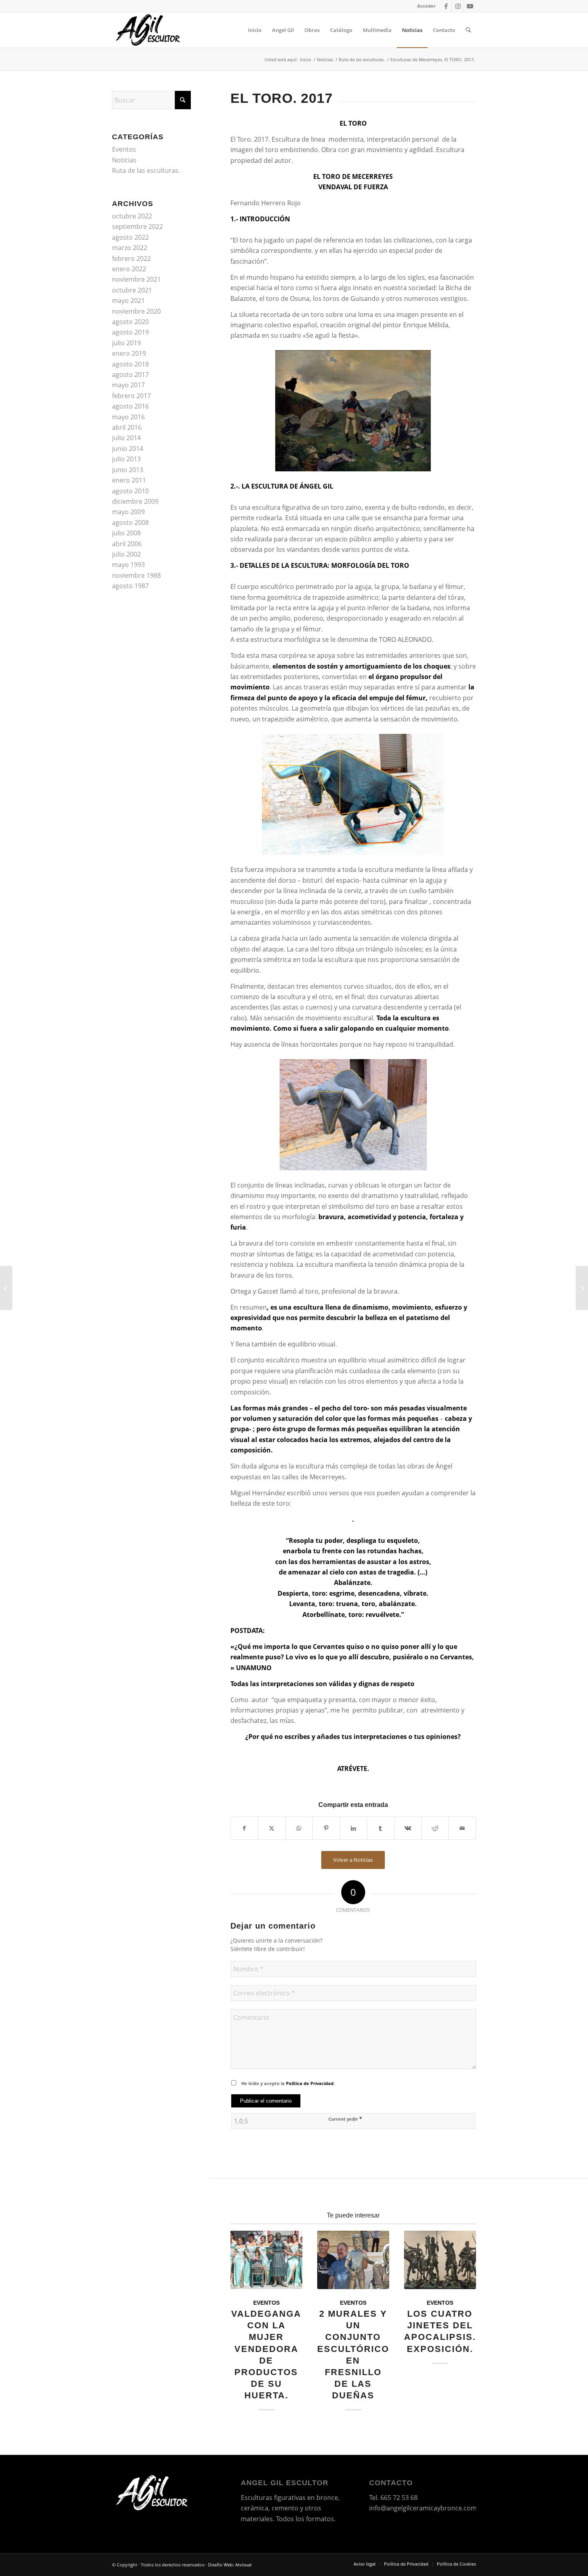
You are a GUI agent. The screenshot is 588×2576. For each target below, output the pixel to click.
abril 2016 (127, 427)
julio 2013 (126, 459)
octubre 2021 (132, 290)
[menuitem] (424, 6)
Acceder (426, 6)
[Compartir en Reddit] (435, 1828)
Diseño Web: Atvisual (230, 2565)
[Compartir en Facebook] (244, 1828)
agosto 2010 (130, 491)
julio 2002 (126, 554)
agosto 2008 (130, 523)
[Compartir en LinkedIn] (353, 1828)
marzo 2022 (130, 248)
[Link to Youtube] (470, 6)
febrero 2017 (131, 396)
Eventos (266, 2303)
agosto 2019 (130, 332)
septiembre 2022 (137, 226)
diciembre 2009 (135, 501)
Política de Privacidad (310, 2083)
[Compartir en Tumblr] (381, 1828)
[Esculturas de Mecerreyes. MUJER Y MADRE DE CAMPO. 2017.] (582, 1288)
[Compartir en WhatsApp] (299, 1828)
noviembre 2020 (136, 311)
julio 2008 (126, 533)
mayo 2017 (128, 385)
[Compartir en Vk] (408, 1828)
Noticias (124, 160)
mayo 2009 (128, 512)
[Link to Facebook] (446, 6)
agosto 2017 (130, 375)
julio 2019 (126, 343)
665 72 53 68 (399, 2498)
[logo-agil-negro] (148, 30)
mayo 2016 (128, 417)
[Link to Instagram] (458, 6)
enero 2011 (129, 480)
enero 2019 (129, 353)
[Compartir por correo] (462, 1828)
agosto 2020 (130, 322)
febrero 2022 (131, 258)
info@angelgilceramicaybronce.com (423, 2508)
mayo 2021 (128, 300)
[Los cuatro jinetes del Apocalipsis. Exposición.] (440, 2260)
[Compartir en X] (272, 1828)
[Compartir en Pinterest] (326, 1828)
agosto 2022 (130, 237)
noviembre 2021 (136, 279)
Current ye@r (345, 2119)
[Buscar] (468, 30)
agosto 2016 (130, 406)
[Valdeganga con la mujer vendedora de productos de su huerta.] (266, 2260)
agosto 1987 (130, 586)
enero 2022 (129, 269)
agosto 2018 (130, 364)
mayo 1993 (128, 565)
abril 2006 (127, 544)
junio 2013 (128, 470)
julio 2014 (126, 438)
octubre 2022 (132, 216)
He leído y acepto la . (288, 2083)
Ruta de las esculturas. (146, 170)
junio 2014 (128, 449)
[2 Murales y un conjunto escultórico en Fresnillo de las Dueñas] (353, 2260)
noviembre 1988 (136, 575)
